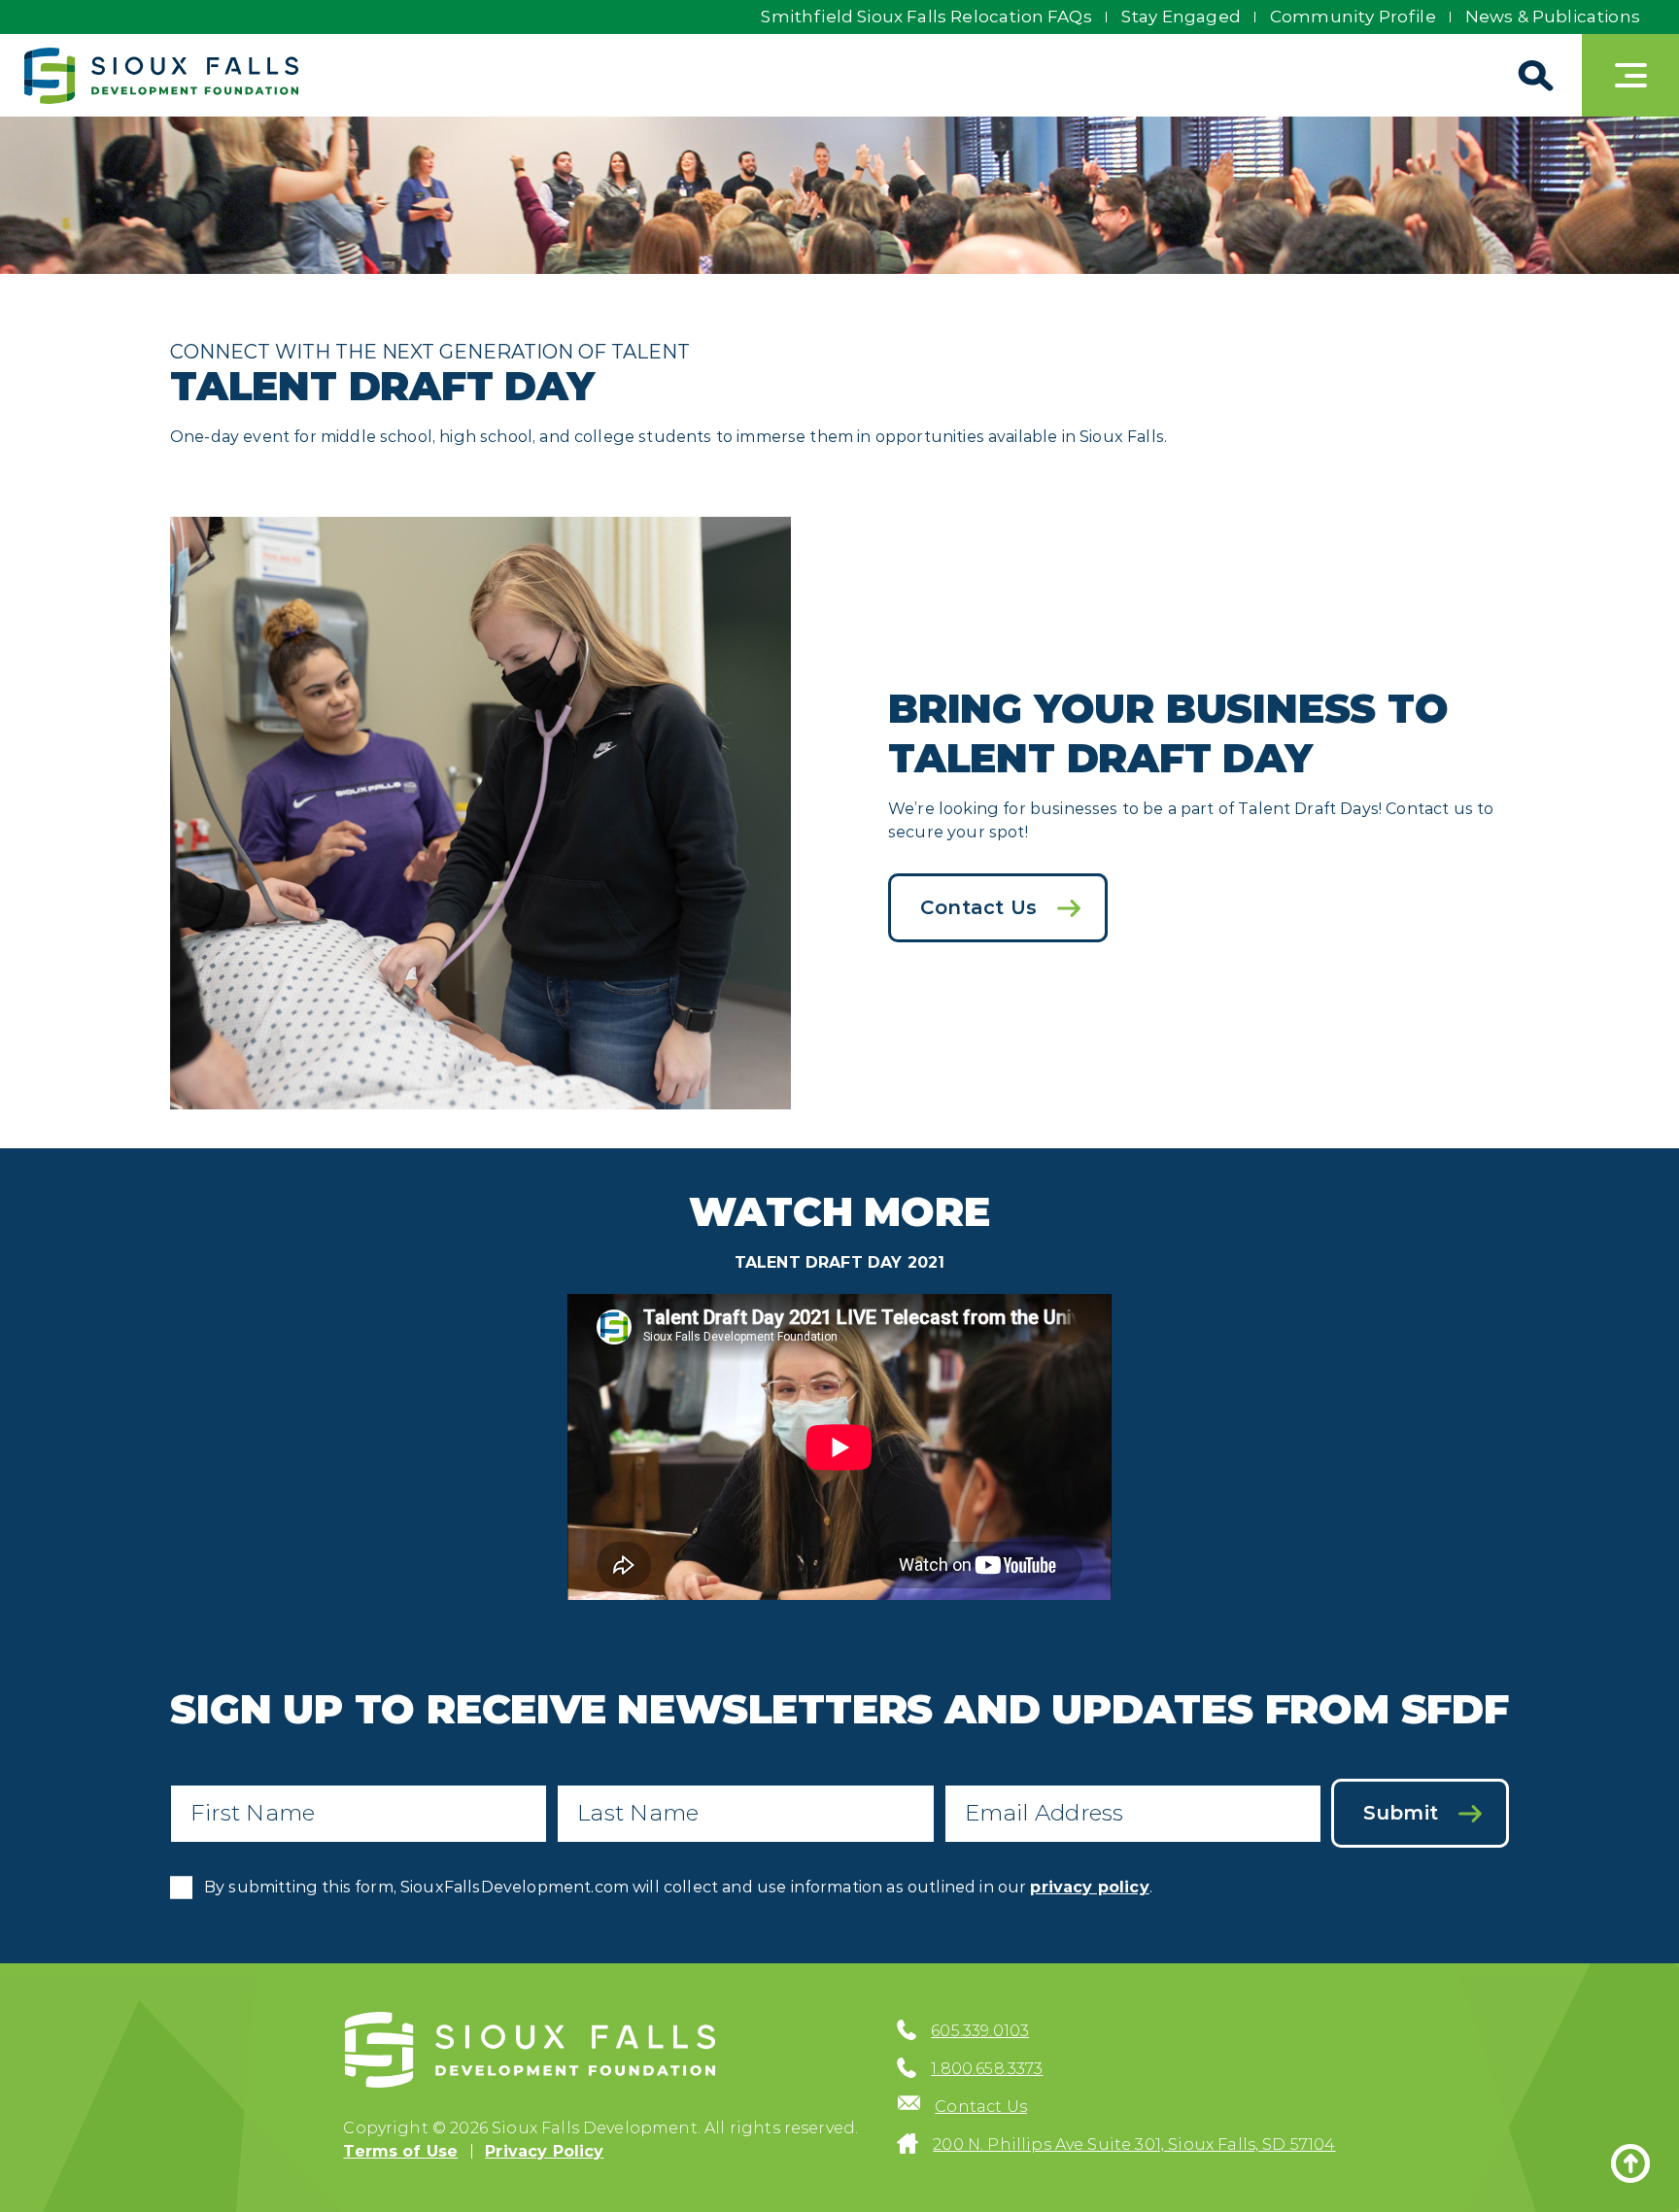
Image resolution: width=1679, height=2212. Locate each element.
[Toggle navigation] (1630, 75)
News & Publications (1553, 17)
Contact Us (978, 907)
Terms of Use (400, 2151)
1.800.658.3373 (987, 2069)
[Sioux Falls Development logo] (161, 76)
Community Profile (1353, 17)
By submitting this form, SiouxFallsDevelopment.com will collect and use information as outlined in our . (678, 1887)
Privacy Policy (544, 2151)
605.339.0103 (980, 2031)
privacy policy (1089, 1887)
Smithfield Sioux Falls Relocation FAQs (926, 17)
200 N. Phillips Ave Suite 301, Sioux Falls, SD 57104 (1134, 2144)
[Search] (1533, 75)
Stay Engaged (1181, 17)
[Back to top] (1630, 2163)
